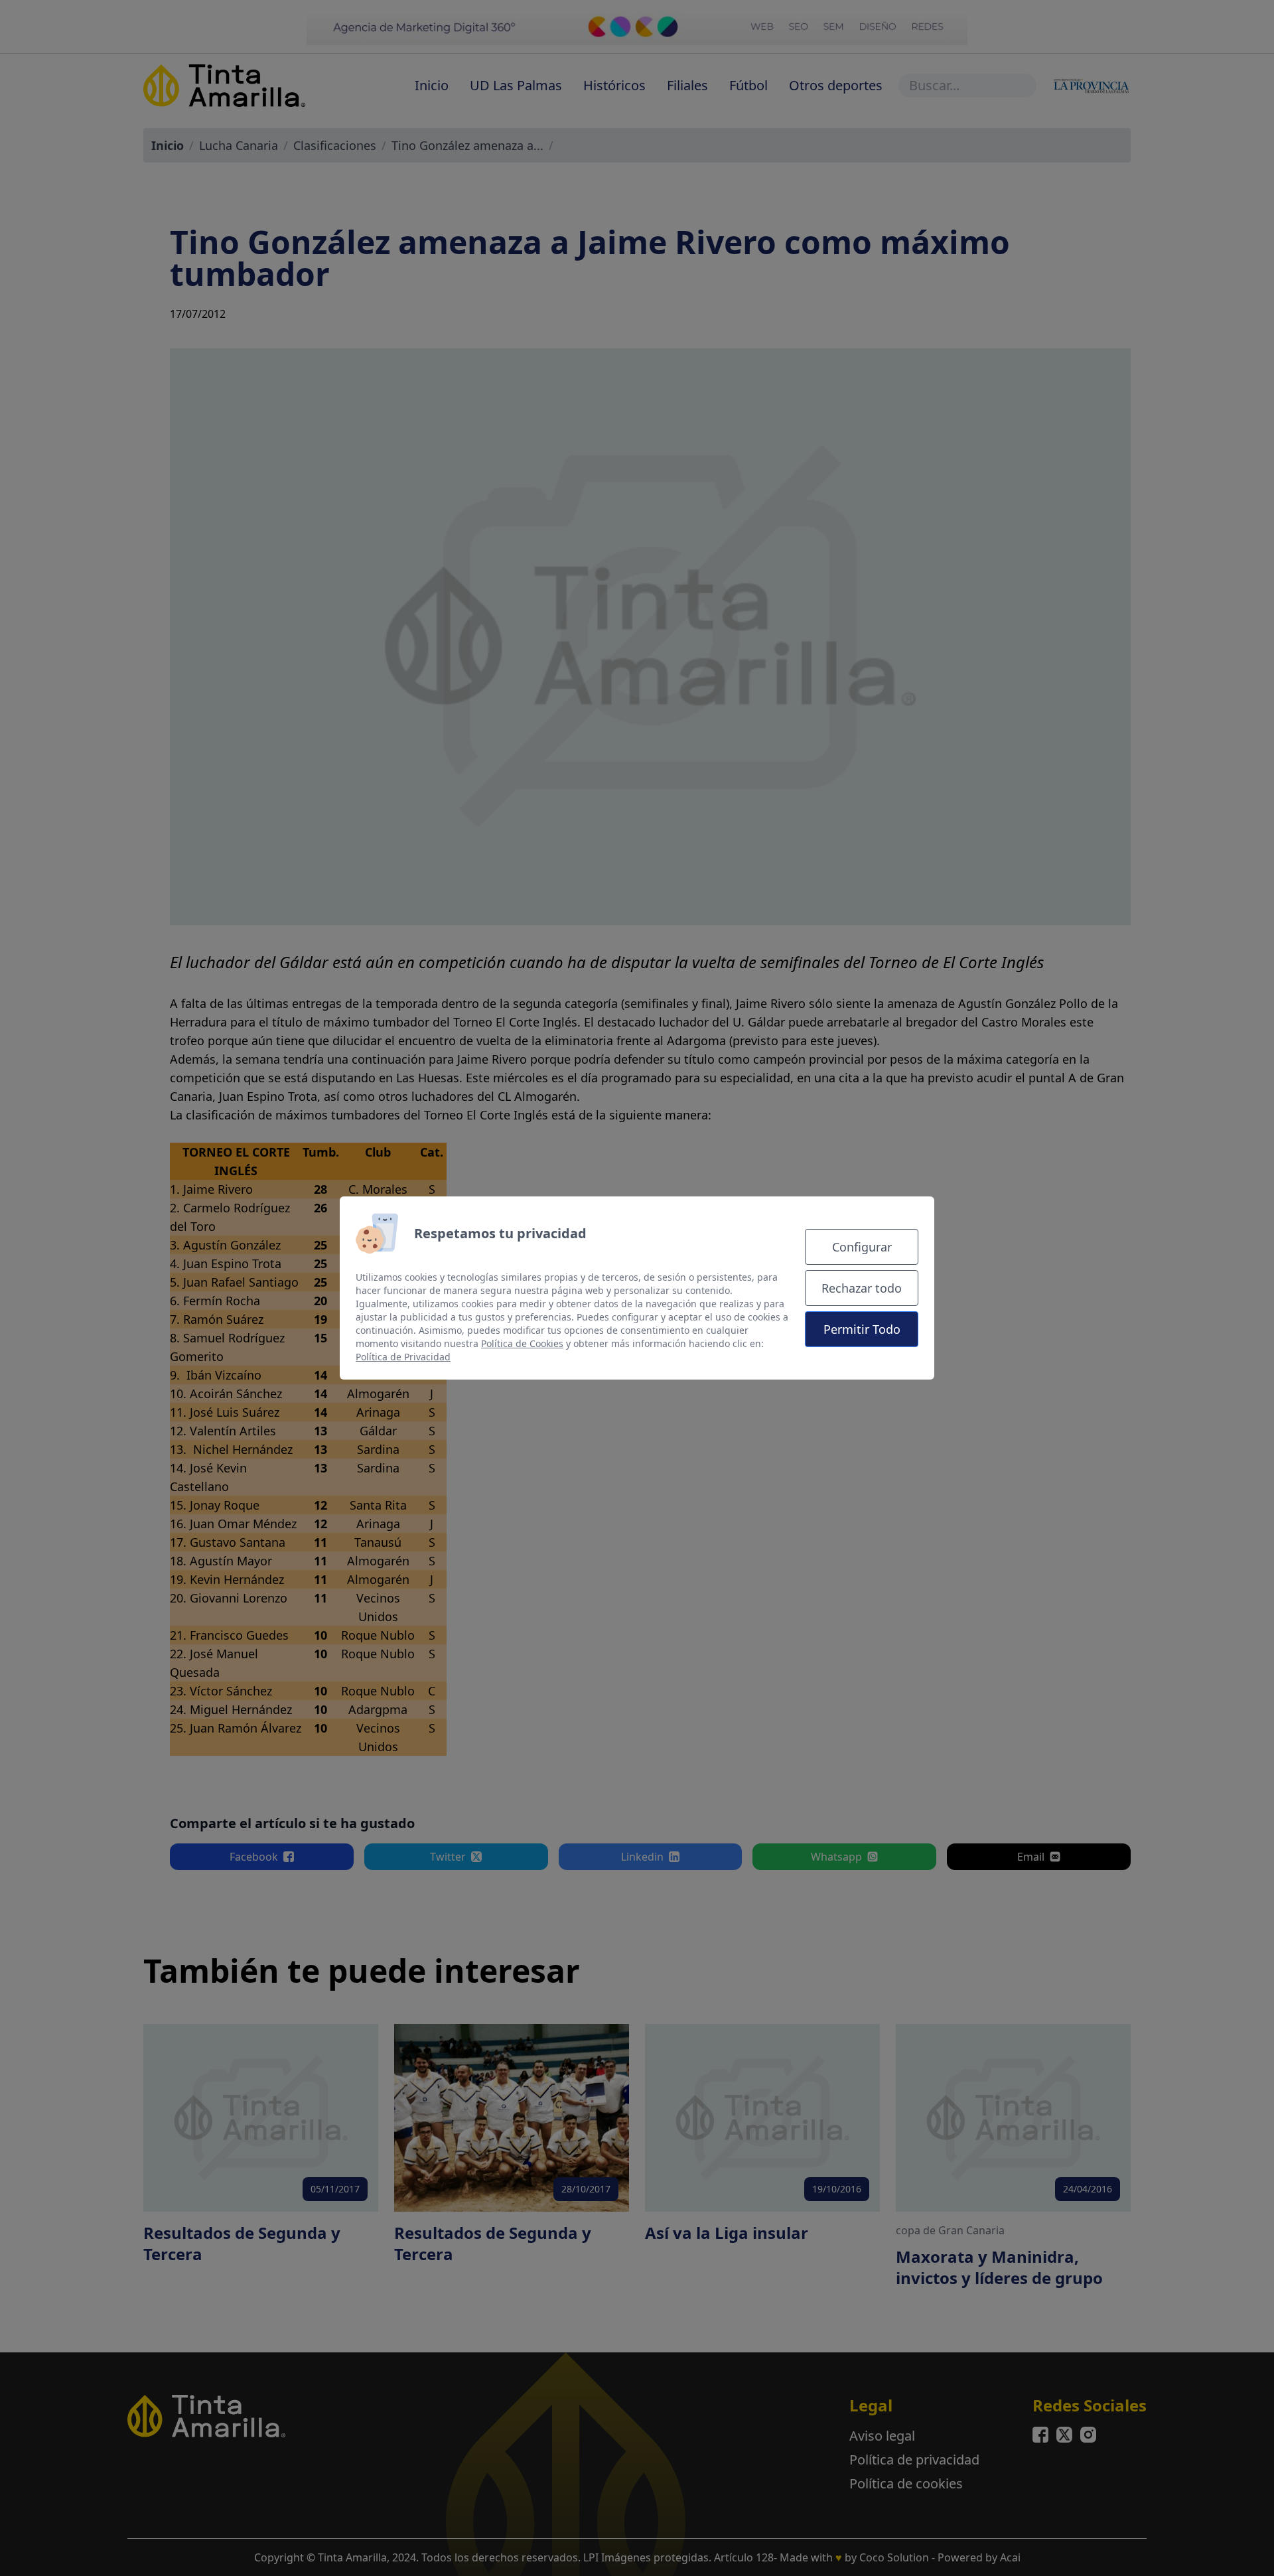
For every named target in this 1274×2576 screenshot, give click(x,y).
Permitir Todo (862, 1329)
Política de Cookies (522, 1343)
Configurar (862, 1247)
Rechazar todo (862, 1288)
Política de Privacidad (403, 1357)
